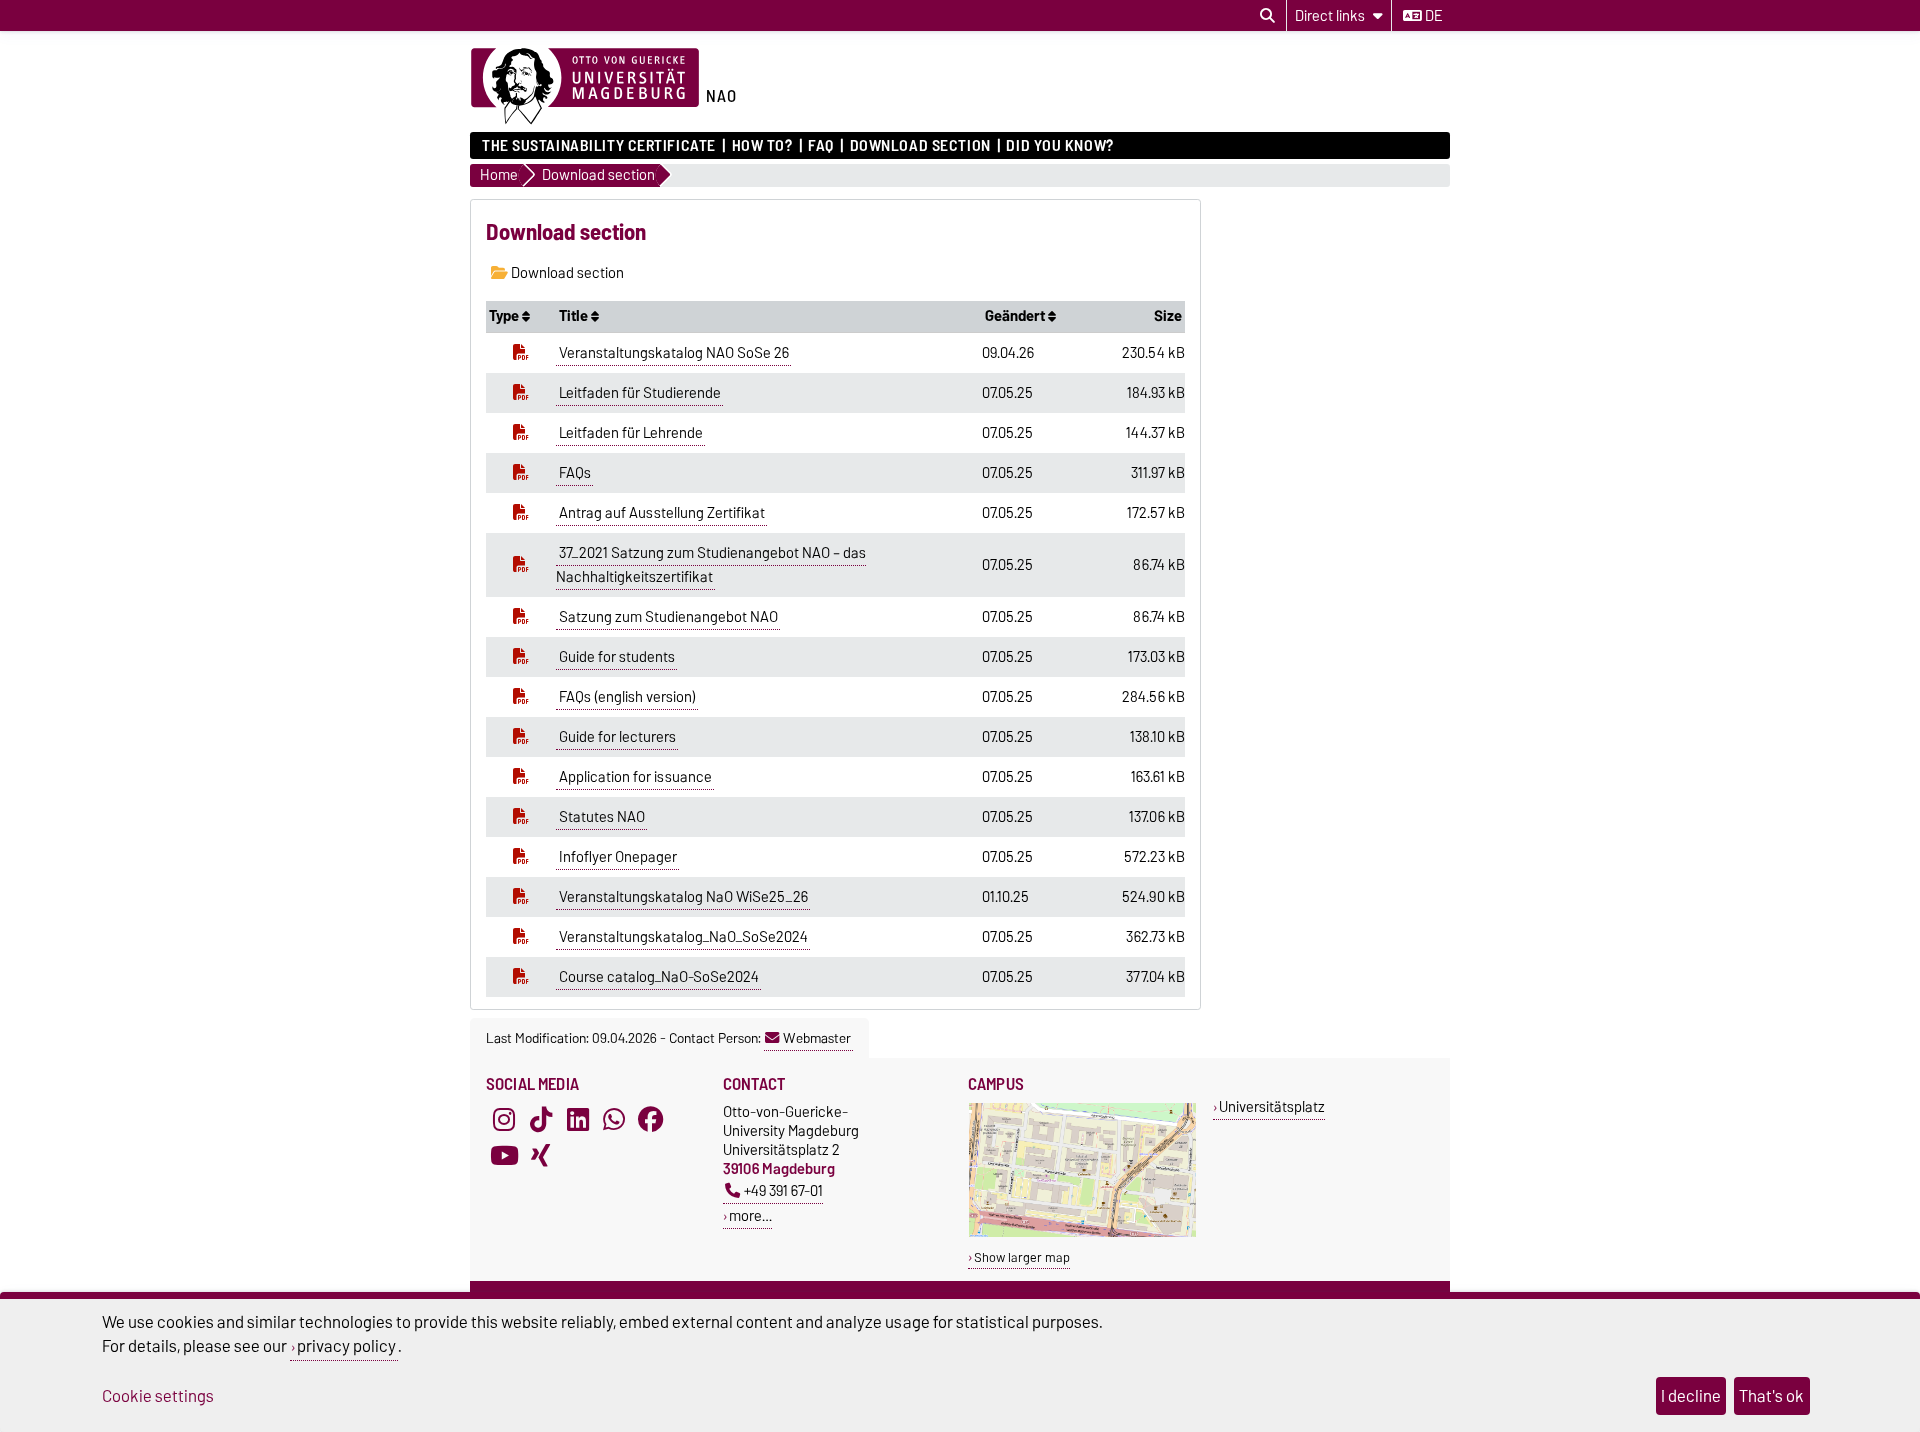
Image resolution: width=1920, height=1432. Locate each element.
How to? (762, 146)
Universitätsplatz (1272, 1106)
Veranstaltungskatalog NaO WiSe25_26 (683, 897)
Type (505, 316)
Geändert (1016, 316)
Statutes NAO (602, 817)
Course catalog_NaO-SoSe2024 (659, 977)
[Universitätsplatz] (1082, 1232)
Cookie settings (158, 1396)
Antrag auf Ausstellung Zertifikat (662, 513)
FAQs (575, 473)
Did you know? (1059, 146)
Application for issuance (635, 777)
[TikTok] (541, 1120)
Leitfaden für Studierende (640, 393)
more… (750, 1215)
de (1432, 16)
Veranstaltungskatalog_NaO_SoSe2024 (683, 937)
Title (575, 316)
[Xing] (541, 1156)
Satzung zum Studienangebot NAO (668, 617)
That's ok (1771, 1396)
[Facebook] (651, 1120)
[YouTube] (504, 1156)
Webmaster (817, 1038)
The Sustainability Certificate (599, 146)
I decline (1691, 1396)
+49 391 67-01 (783, 1190)
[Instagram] (504, 1120)
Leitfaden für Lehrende (631, 433)
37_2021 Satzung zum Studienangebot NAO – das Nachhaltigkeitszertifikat (711, 565)
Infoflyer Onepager (618, 857)
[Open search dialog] (1267, 16)
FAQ (821, 146)
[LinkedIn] (578, 1120)
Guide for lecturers (617, 737)
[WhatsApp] (614, 1120)
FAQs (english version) (627, 697)
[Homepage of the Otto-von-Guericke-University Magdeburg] (585, 87)
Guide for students (617, 657)
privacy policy (346, 1346)
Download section (920, 146)
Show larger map (1022, 1257)
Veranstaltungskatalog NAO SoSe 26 (674, 353)
